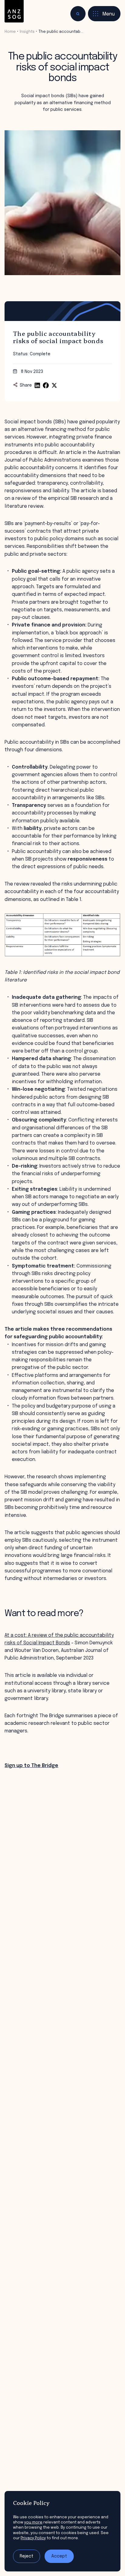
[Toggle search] (78, 14)
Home (10, 32)
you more (33, 2522)
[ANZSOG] (14, 11)
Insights (27, 32)
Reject (27, 2556)
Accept (59, 2556)
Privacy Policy (33, 2538)
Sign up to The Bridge (31, 1766)
